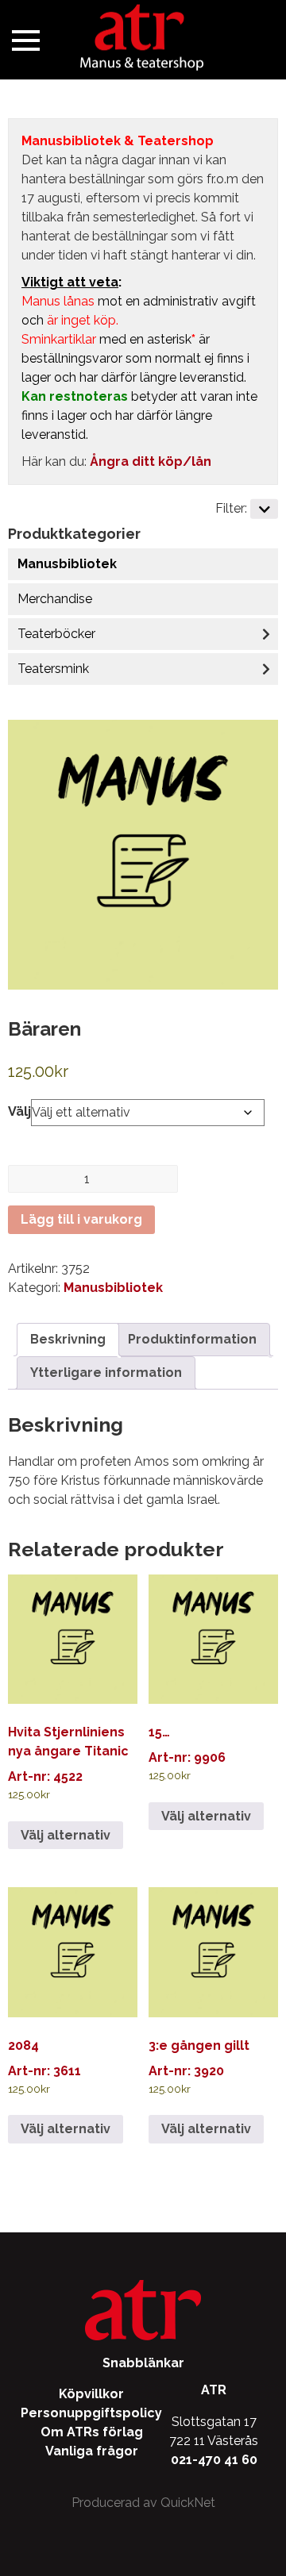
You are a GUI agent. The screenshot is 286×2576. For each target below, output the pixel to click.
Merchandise (55, 599)
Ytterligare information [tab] (106, 1373)
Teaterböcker (56, 634)
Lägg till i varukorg (81, 1219)
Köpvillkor (91, 2394)
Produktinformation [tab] (192, 1339)
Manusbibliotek (67, 564)
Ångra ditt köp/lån (151, 461)
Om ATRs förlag (92, 2432)
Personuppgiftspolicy (91, 2413)
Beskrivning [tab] (68, 1339)
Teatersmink (53, 669)
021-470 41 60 (214, 2460)
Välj (19, 1111)
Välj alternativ (66, 1835)
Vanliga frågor (92, 2451)
